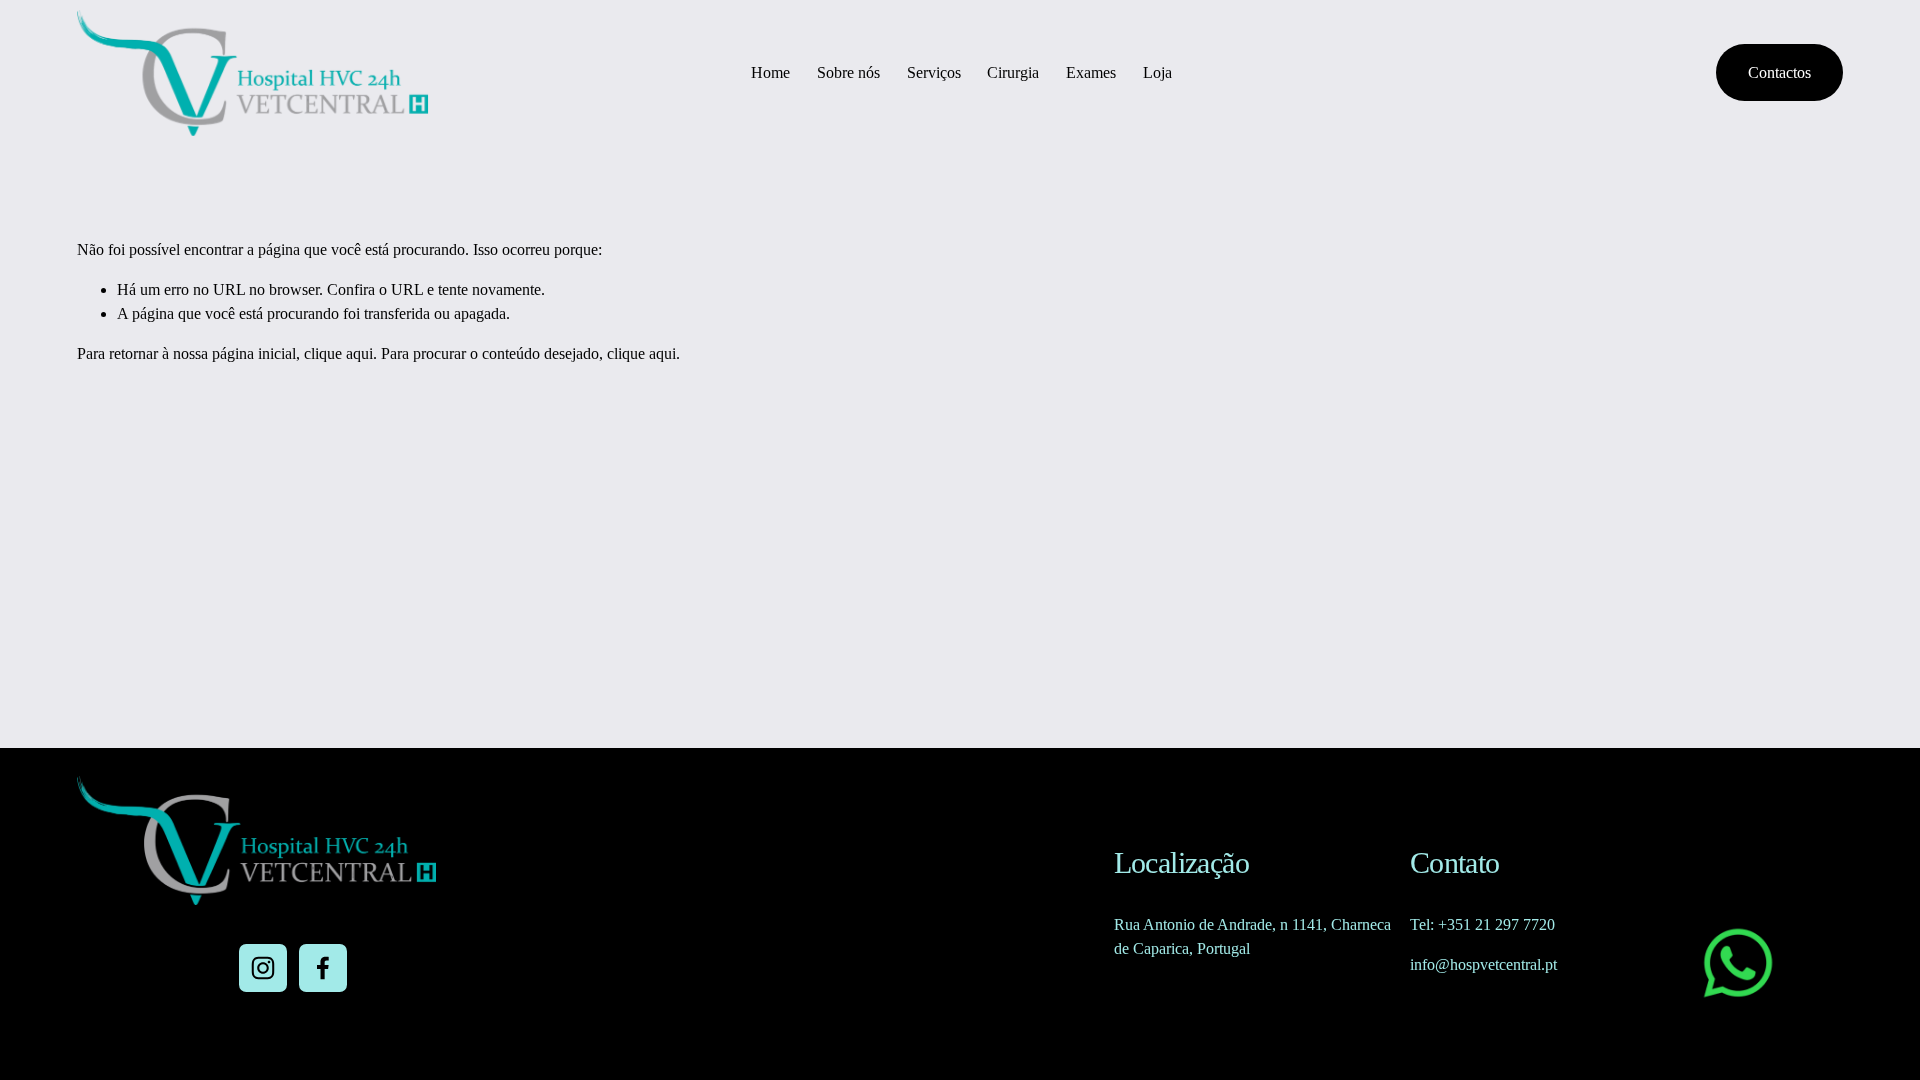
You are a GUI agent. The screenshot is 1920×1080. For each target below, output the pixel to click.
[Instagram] (263, 968)
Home (770, 72)
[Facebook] (323, 968)
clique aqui (338, 353)
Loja (1157, 72)
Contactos (1779, 72)
